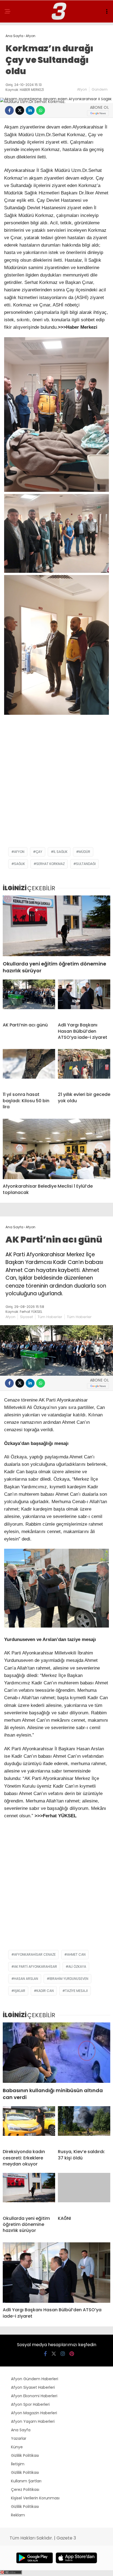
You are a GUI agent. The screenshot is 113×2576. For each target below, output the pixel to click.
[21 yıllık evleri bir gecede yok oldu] (84, 1068)
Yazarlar (19, 2438)
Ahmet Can (76, 1954)
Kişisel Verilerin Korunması (35, 2498)
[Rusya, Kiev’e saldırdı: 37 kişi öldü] (84, 2125)
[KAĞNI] (84, 2192)
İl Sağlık (60, 852)
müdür (84, 852)
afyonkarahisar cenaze (35, 1954)
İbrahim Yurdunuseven (69, 1979)
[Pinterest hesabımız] (72, 2354)
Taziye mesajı (76, 1991)
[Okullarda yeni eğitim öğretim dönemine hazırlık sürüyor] (56, 926)
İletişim (18, 2464)
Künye (17, 2447)
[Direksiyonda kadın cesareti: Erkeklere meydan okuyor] (29, 2125)
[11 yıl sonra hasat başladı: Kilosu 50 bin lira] (29, 1068)
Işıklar (20, 1991)
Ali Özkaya (77, 1967)
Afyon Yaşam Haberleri (33, 2421)
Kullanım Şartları (26, 2481)
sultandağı (86, 864)
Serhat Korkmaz (50, 864)
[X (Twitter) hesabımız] (54, 2354)
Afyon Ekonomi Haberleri (34, 2396)
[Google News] (98, 113)
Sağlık (19, 864)
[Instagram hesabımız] (63, 2354)
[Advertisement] (56, 785)
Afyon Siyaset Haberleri (33, 2387)
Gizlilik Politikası (25, 2455)
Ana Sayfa (21, 2430)
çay (39, 852)
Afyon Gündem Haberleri (35, 2379)
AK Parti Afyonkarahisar (36, 1967)
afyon (19, 852)
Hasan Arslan (26, 1979)
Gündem (100, 89)
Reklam (18, 2515)
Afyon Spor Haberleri (30, 2404)
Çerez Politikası (25, 2490)
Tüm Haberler (50, 1317)
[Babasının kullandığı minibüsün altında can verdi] (56, 2053)
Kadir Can (45, 1991)
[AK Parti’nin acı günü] (29, 999)
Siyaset (26, 1317)
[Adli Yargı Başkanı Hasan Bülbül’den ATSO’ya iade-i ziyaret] (84, 999)
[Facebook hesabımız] (45, 2354)
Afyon (82, 89)
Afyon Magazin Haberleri (34, 2413)
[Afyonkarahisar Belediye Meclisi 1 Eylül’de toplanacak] (56, 1149)
